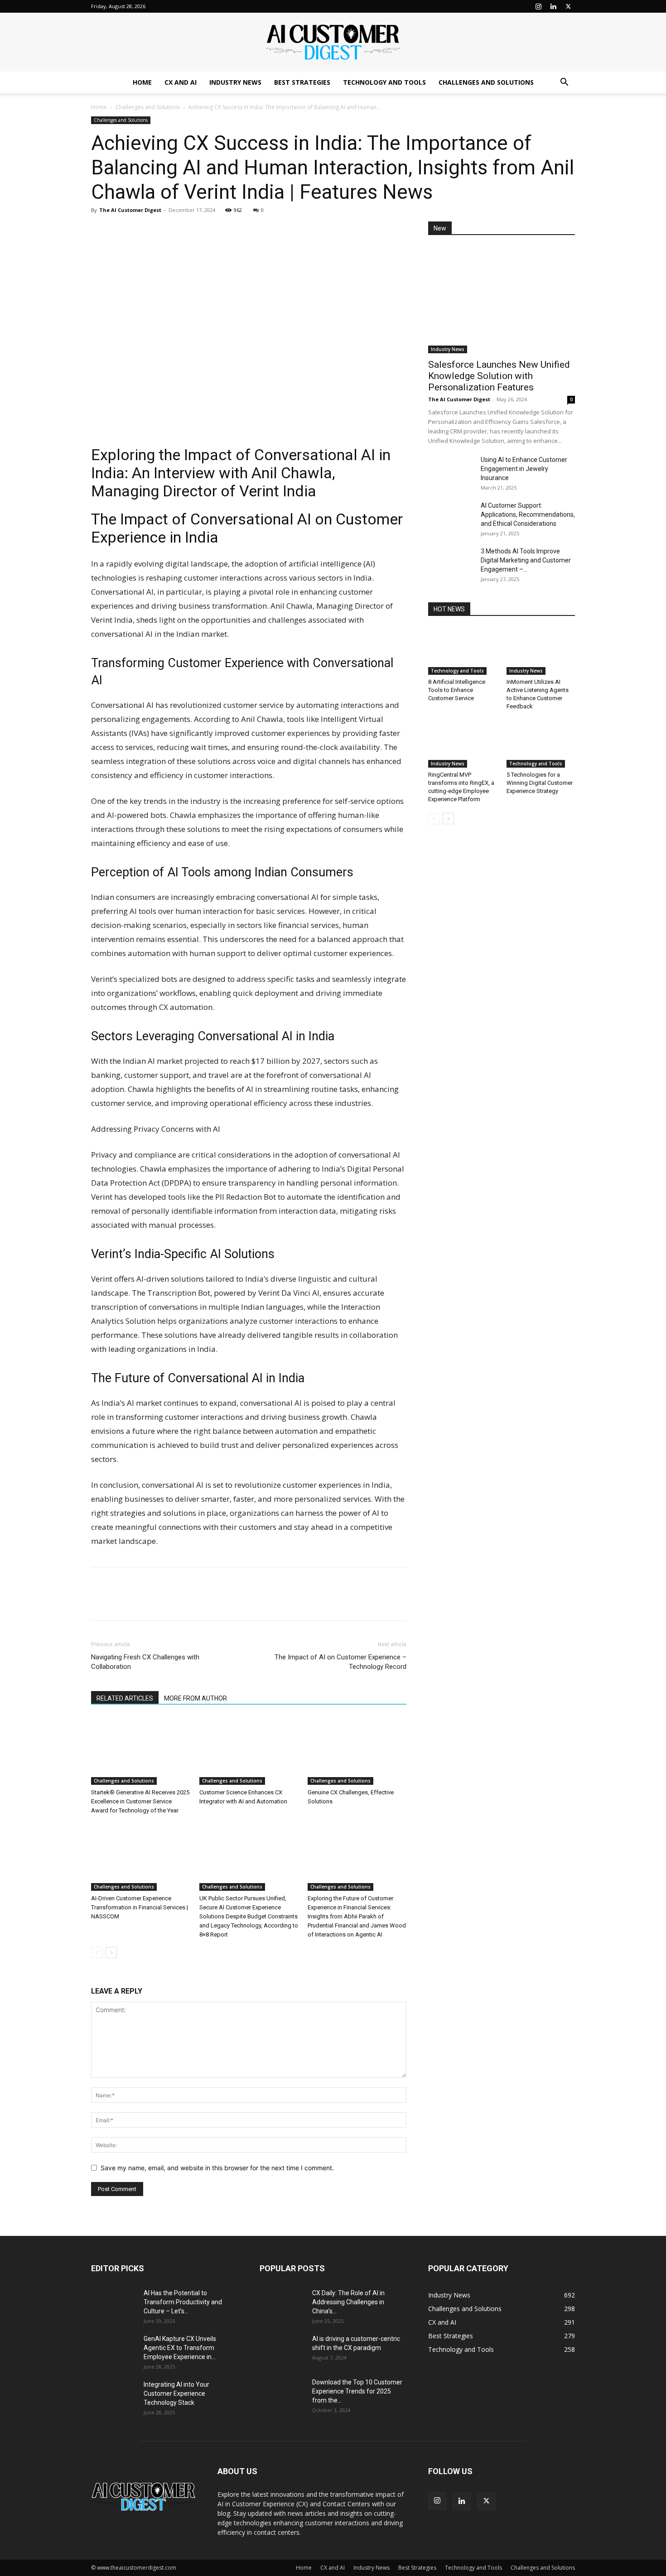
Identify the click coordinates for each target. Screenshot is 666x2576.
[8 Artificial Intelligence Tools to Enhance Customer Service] (463, 651)
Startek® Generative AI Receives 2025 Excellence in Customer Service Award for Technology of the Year (140, 1801)
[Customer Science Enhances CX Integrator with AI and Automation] (249, 1751)
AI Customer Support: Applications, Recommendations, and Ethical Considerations (528, 514)
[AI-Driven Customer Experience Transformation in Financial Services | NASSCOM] (140, 1857)
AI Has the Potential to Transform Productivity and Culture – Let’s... (183, 2302)
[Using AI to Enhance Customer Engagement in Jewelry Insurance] (451, 471)
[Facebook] (121, 231)
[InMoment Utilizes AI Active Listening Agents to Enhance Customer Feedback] (541, 651)
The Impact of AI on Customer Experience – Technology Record (340, 1662)
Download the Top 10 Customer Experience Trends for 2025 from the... (357, 2391)
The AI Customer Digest (130, 210)
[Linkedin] (553, 6)
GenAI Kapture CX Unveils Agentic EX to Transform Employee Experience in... (180, 2348)
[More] (184, 231)
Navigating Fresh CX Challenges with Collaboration (145, 1662)
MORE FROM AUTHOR (195, 1698)
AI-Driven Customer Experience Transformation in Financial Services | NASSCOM (140, 1907)
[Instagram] (538, 6)
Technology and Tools (384, 82)
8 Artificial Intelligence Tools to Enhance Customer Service (457, 690)
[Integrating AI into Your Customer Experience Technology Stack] (114, 2396)
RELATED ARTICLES (125, 1698)
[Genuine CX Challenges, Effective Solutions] (357, 1751)
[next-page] (111, 1953)
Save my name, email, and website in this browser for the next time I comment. (217, 2168)
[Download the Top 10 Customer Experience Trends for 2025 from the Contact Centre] (282, 2393)
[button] (564, 83)
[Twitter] (568, 6)
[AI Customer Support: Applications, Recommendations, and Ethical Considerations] (451, 517)
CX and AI (181, 82)
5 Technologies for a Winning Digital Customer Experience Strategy (540, 783)
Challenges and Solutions (486, 82)
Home (142, 82)
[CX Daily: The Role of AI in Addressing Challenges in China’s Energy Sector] (282, 2304)
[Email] (163, 231)
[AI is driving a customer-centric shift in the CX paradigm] (282, 2350)
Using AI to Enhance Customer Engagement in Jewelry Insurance (524, 469)
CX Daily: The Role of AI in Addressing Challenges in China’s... (348, 2302)
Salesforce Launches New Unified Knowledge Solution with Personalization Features (499, 376)
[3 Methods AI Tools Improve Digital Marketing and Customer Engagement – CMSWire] (451, 562)
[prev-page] (97, 1953)
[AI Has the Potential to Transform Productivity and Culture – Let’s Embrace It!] (114, 2304)
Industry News (235, 82)
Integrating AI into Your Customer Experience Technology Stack (176, 2393)
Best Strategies (302, 82)
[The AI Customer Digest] (333, 43)
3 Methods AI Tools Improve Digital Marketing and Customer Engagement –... (526, 560)
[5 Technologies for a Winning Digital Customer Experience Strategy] (541, 744)
